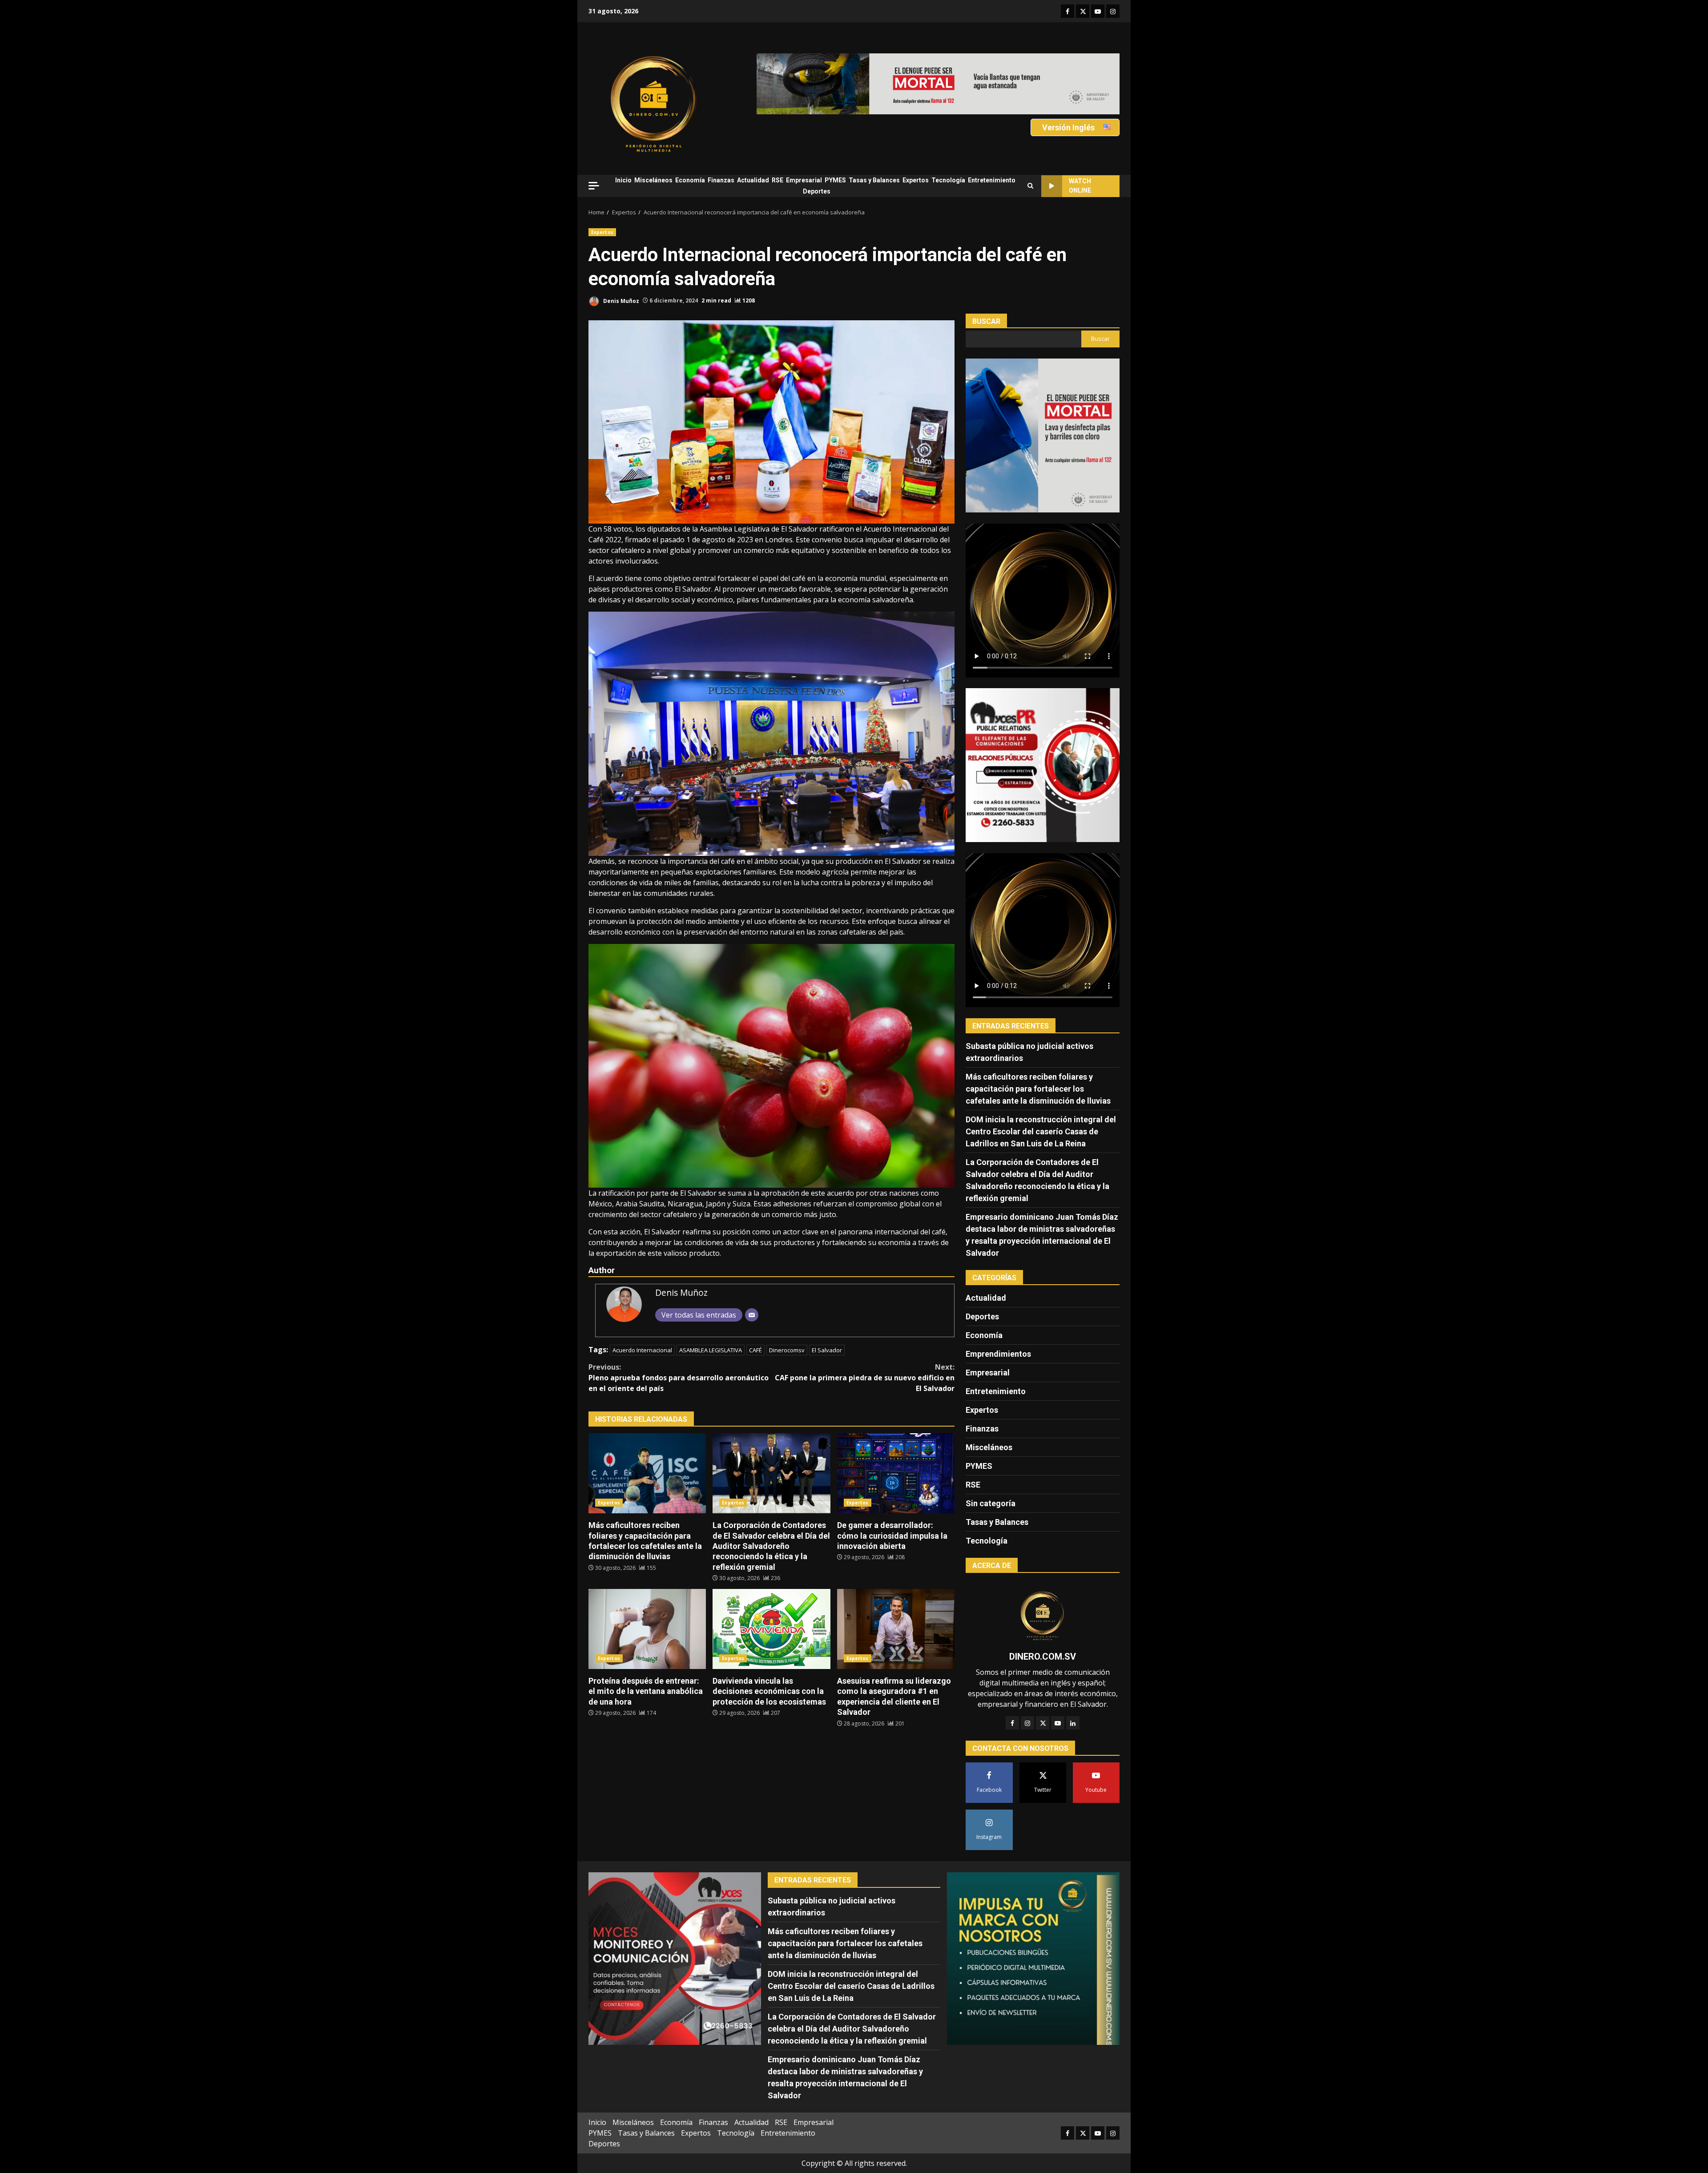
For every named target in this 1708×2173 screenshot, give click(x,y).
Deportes (817, 191)
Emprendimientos (998, 1354)
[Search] (1030, 186)
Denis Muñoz (620, 300)
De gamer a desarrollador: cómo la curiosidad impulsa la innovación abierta (896, 1473)
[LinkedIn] (1073, 1723)
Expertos (916, 180)
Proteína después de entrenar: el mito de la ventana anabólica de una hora (647, 1629)
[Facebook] (1012, 1723)
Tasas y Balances (874, 180)
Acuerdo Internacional (642, 1350)
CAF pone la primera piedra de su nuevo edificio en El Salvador (865, 1378)
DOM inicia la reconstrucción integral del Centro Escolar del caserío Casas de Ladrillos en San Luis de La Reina (1041, 1131)
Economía (690, 180)
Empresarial (804, 180)
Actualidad (753, 180)
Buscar (986, 321)
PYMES (835, 180)
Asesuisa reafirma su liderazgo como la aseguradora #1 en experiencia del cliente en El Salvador (896, 1629)
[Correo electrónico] (752, 1315)
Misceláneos (653, 180)
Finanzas (721, 180)
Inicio (623, 180)
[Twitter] (1043, 1723)
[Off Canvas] (594, 186)
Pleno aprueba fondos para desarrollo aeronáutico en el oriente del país (679, 1378)
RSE (777, 180)
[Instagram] (1027, 1723)
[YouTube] (1058, 1723)
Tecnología (948, 180)
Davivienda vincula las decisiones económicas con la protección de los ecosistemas (771, 1629)
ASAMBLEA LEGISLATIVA (711, 1350)
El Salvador (827, 1350)
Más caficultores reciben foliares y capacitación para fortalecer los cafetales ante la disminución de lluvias (647, 1473)
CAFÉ (755, 1350)
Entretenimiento (992, 180)
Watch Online (1080, 186)
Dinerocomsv (787, 1350)
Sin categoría (991, 1503)
